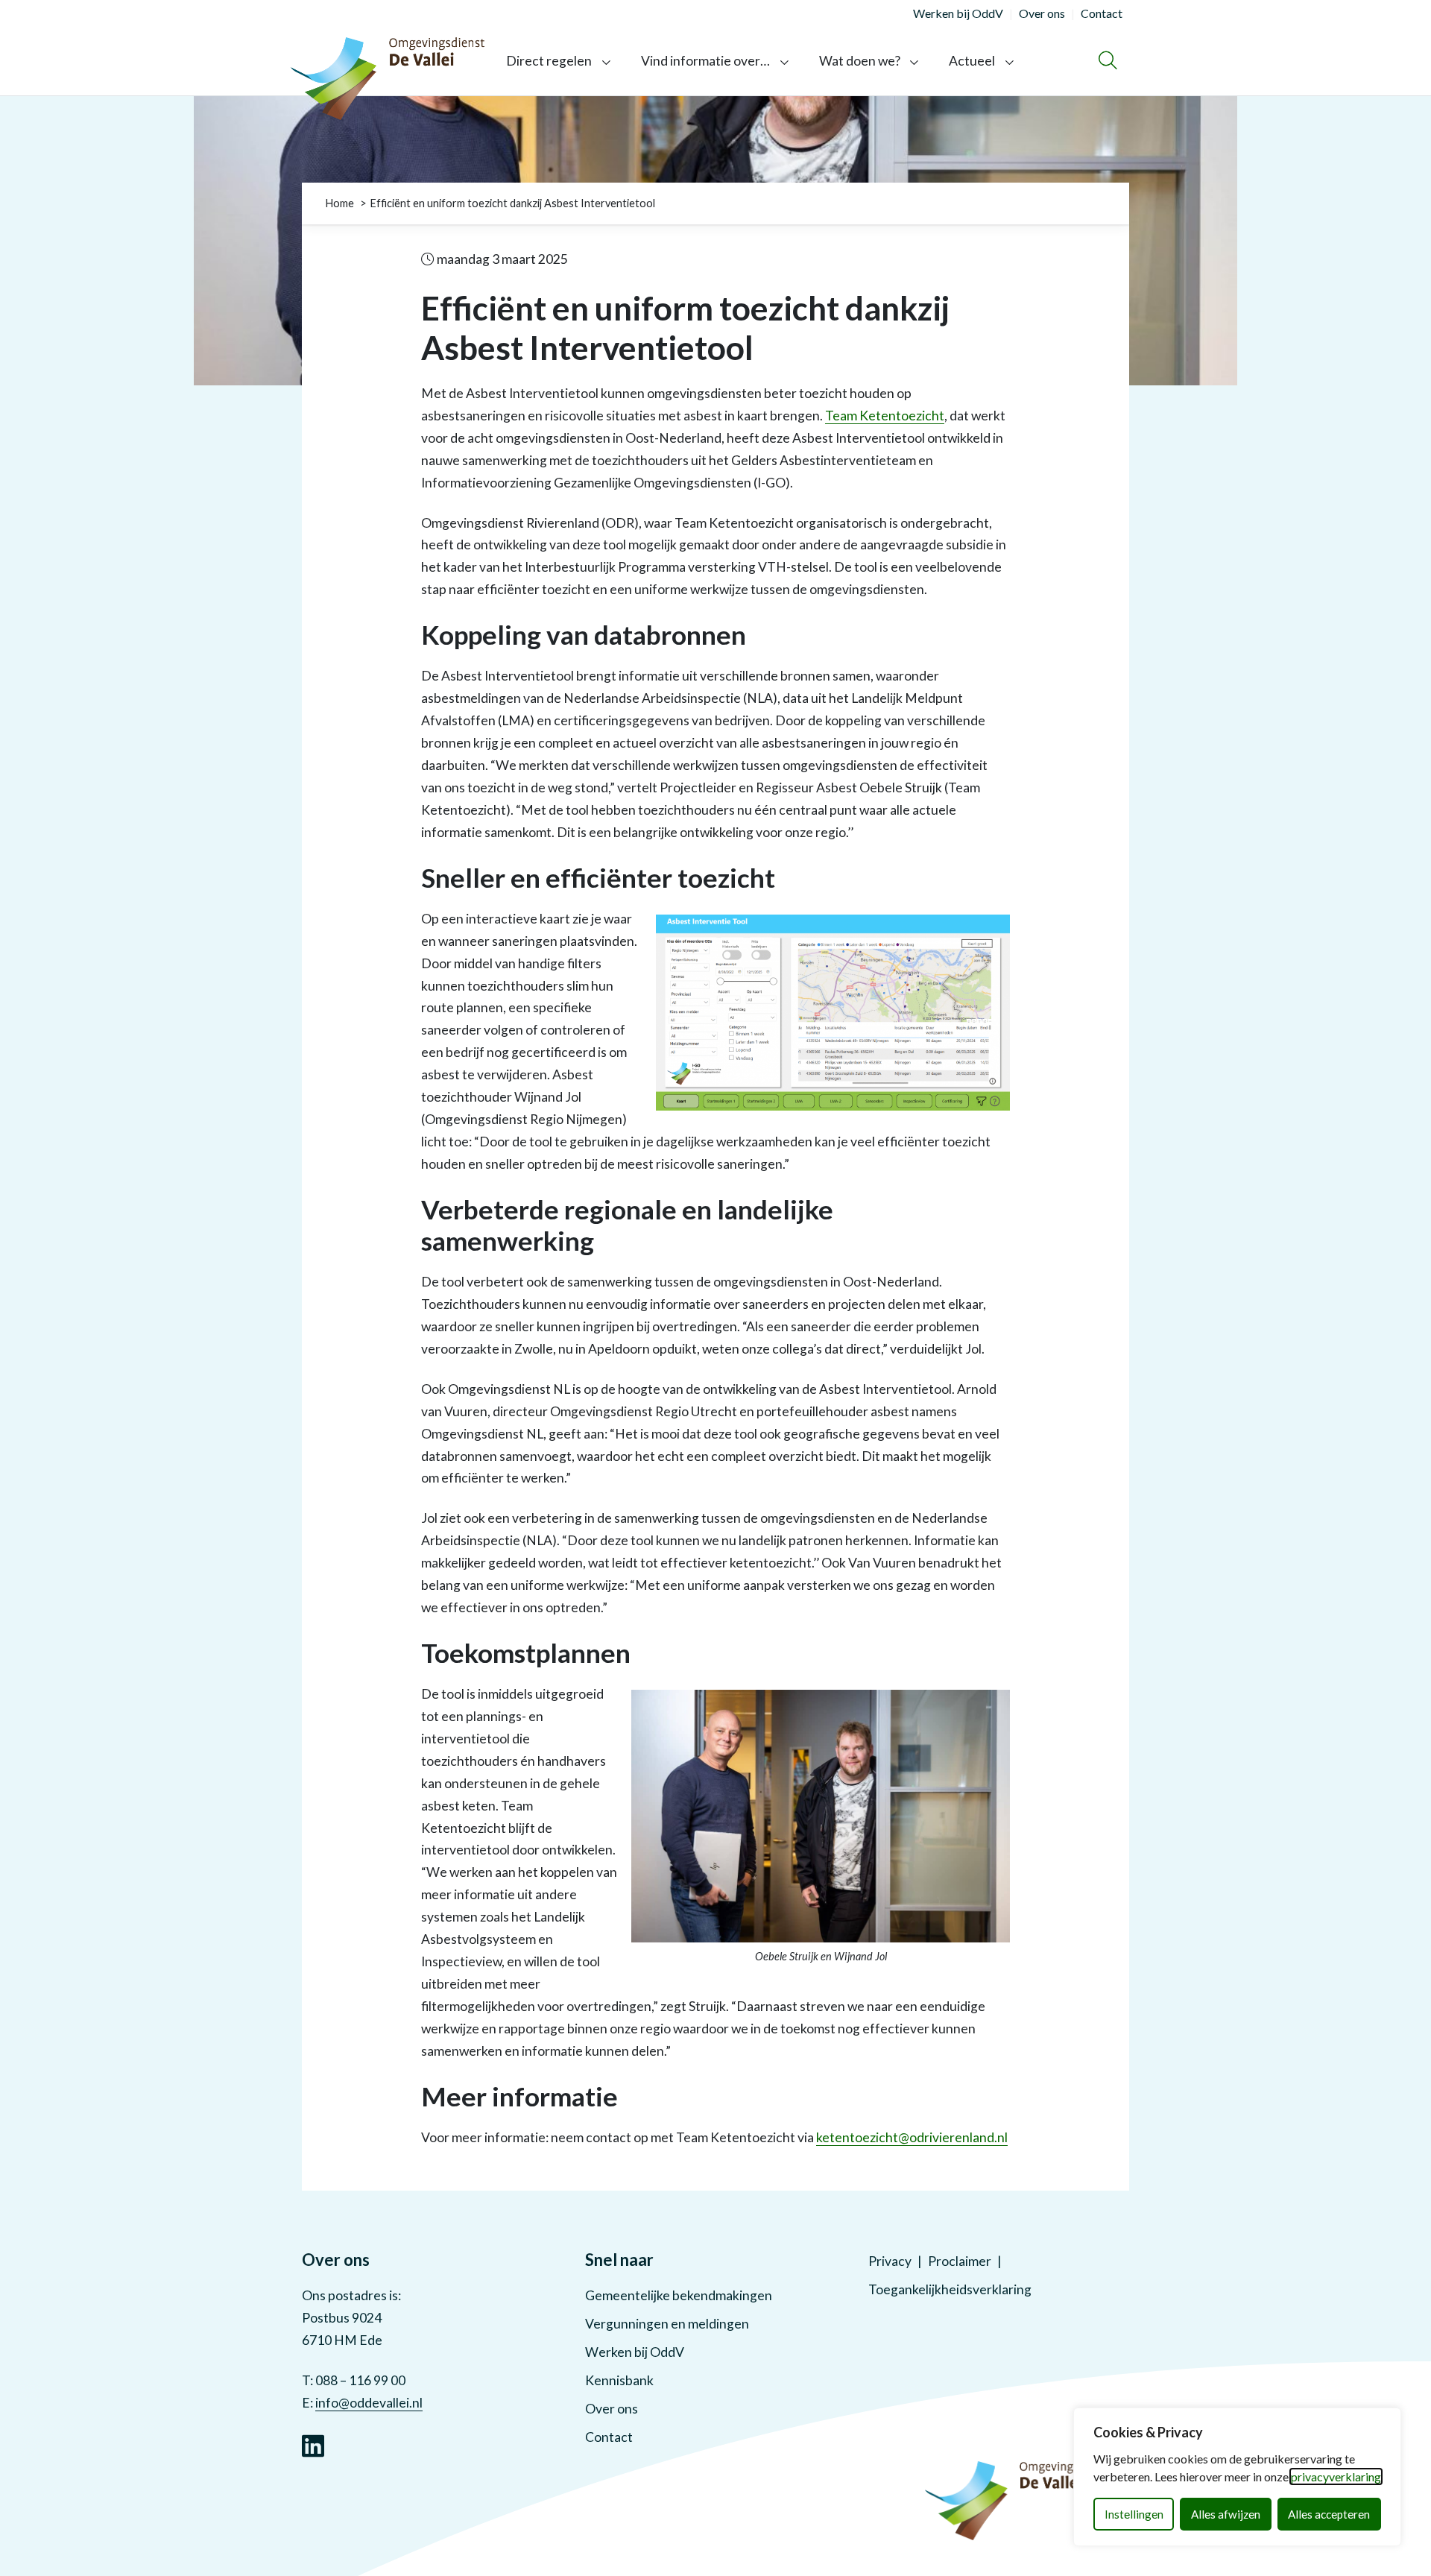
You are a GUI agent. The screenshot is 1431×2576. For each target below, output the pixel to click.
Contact (609, 2437)
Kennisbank (619, 2380)
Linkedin (313, 2444)
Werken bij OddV (635, 2352)
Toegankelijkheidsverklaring (950, 2289)
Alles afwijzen (1226, 2514)
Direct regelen (549, 61)
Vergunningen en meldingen (667, 2324)
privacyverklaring (1336, 2476)
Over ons (612, 2409)
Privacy (890, 2261)
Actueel (972, 61)
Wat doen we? (860, 61)
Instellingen (1134, 2514)
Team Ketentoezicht (885, 416)
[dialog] (1237, 2477)
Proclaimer (960, 2261)
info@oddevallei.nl (369, 2403)
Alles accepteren (1329, 2514)
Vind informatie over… (705, 61)
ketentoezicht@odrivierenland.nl (912, 2137)
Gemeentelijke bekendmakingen (679, 2295)
